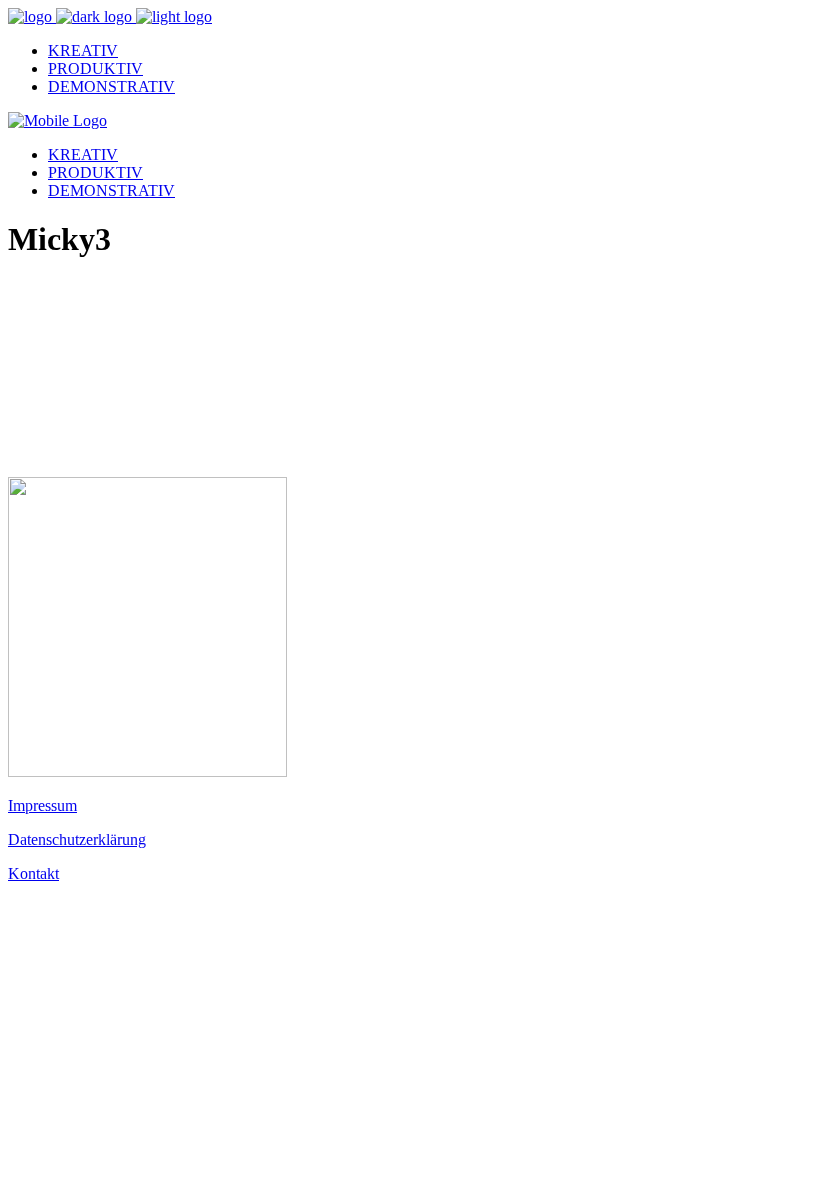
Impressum (42, 805)
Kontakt (33, 873)
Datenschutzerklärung (77, 839)
